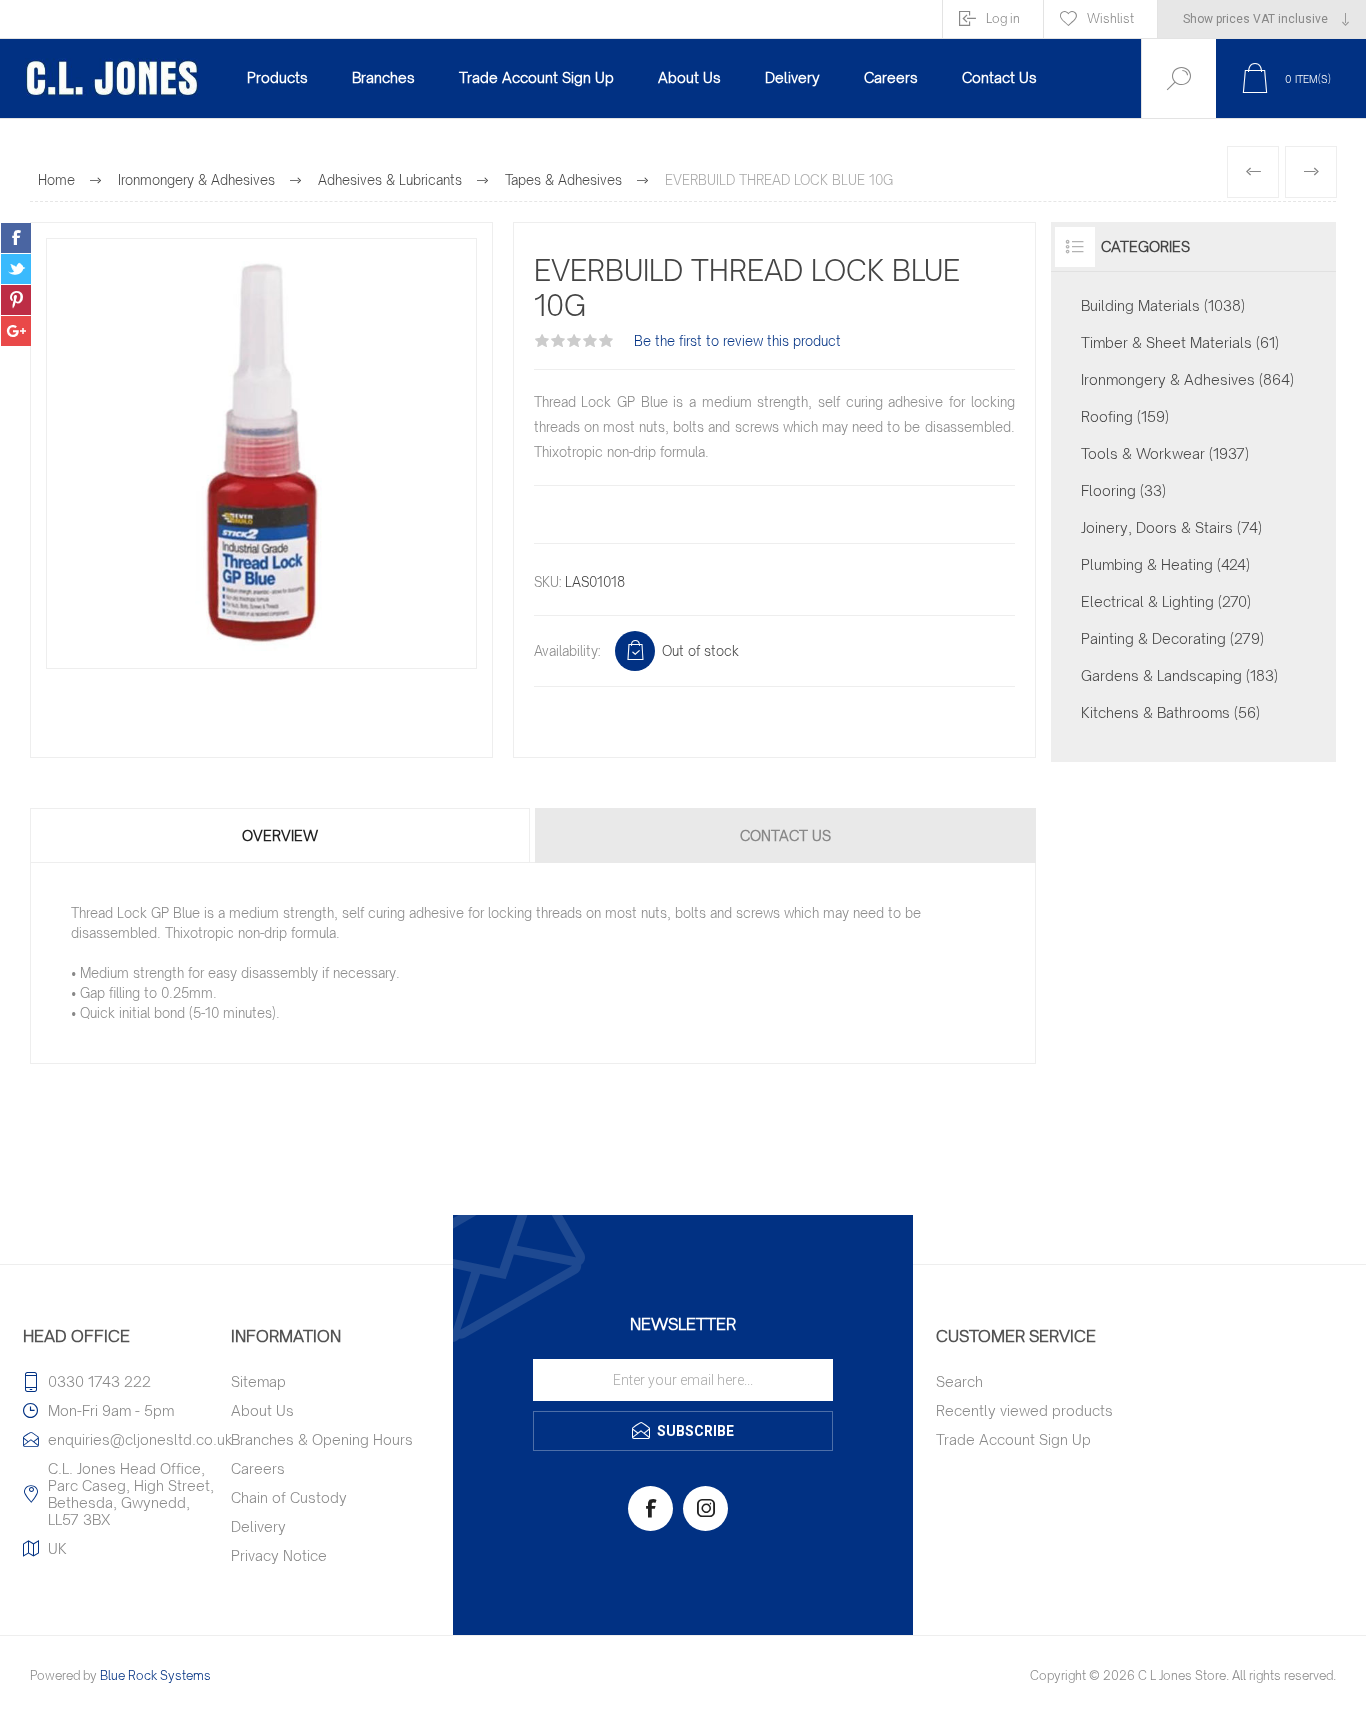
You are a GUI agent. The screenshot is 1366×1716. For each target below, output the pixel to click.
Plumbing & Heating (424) (1165, 564)
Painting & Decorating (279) (1172, 638)
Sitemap (258, 1381)
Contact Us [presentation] (785, 835)
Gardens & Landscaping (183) (1179, 675)
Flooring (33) (1123, 490)
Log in (1003, 18)
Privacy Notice (279, 1555)
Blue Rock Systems (155, 1675)
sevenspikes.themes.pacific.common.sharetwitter (16, 269)
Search (959, 1381)
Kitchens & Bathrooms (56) (1170, 712)
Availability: (567, 651)
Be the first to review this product (737, 341)
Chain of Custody (289, 1497)
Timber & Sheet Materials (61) (1180, 342)
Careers (258, 1468)
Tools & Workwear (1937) (1165, 453)
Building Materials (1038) (1163, 305)
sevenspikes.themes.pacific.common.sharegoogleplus (16, 331)
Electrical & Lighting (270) (1166, 601)
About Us (262, 1410)
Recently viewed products (1024, 1410)
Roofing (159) (1125, 416)
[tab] (281, 835)
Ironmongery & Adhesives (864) (1187, 379)
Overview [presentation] (280, 835)
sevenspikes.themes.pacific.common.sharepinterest (16, 300)
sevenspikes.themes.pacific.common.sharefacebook (16, 238)
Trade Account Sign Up (1013, 1439)
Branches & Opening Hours (322, 1439)
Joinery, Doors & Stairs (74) (1171, 527)
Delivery (258, 1526)
